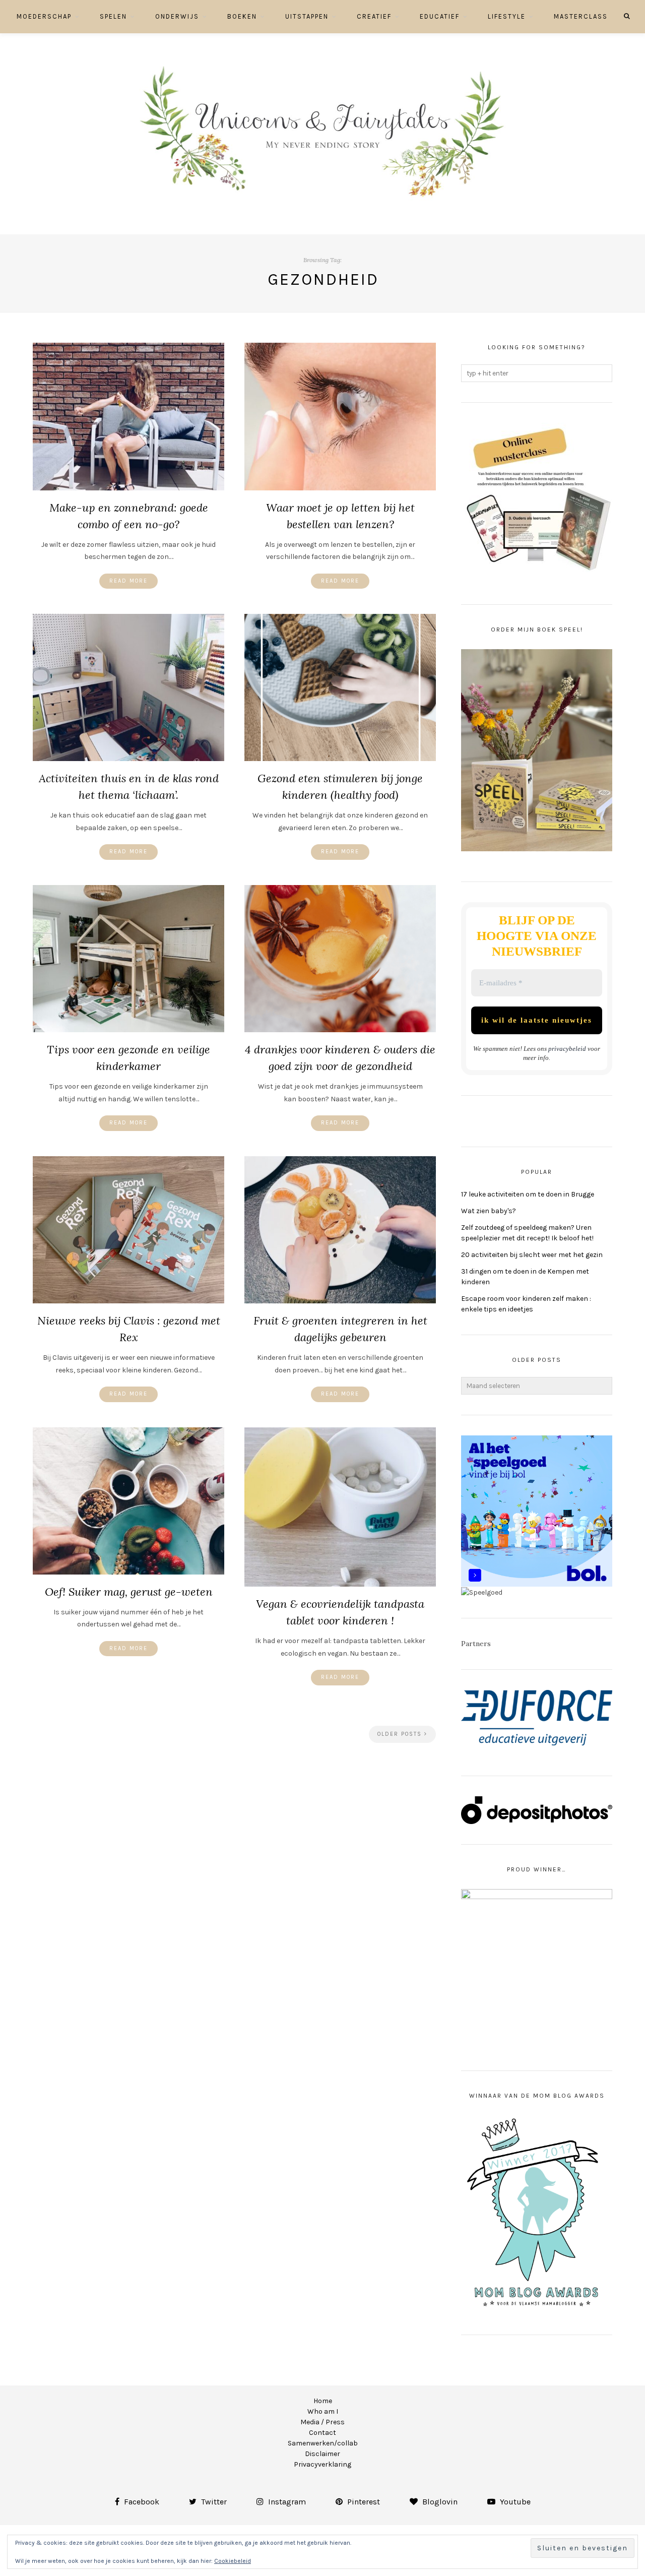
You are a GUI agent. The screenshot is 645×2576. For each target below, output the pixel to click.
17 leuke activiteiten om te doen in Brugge (528, 1194)
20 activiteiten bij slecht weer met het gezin (532, 1255)
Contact (322, 2433)
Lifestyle (507, 16)
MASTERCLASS (581, 16)
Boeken (242, 16)
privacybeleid (567, 1049)
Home (323, 2401)
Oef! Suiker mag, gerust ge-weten (129, 1592)
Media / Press (322, 2422)
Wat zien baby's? (489, 1211)
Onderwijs (177, 16)
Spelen (113, 16)
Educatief (440, 16)
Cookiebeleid (233, 2561)
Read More (128, 581)
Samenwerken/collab (323, 2443)
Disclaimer (322, 2454)
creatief (374, 16)
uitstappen (307, 16)
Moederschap (44, 16)
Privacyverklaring (322, 2464)
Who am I (323, 2411)
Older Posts (401, 1734)
